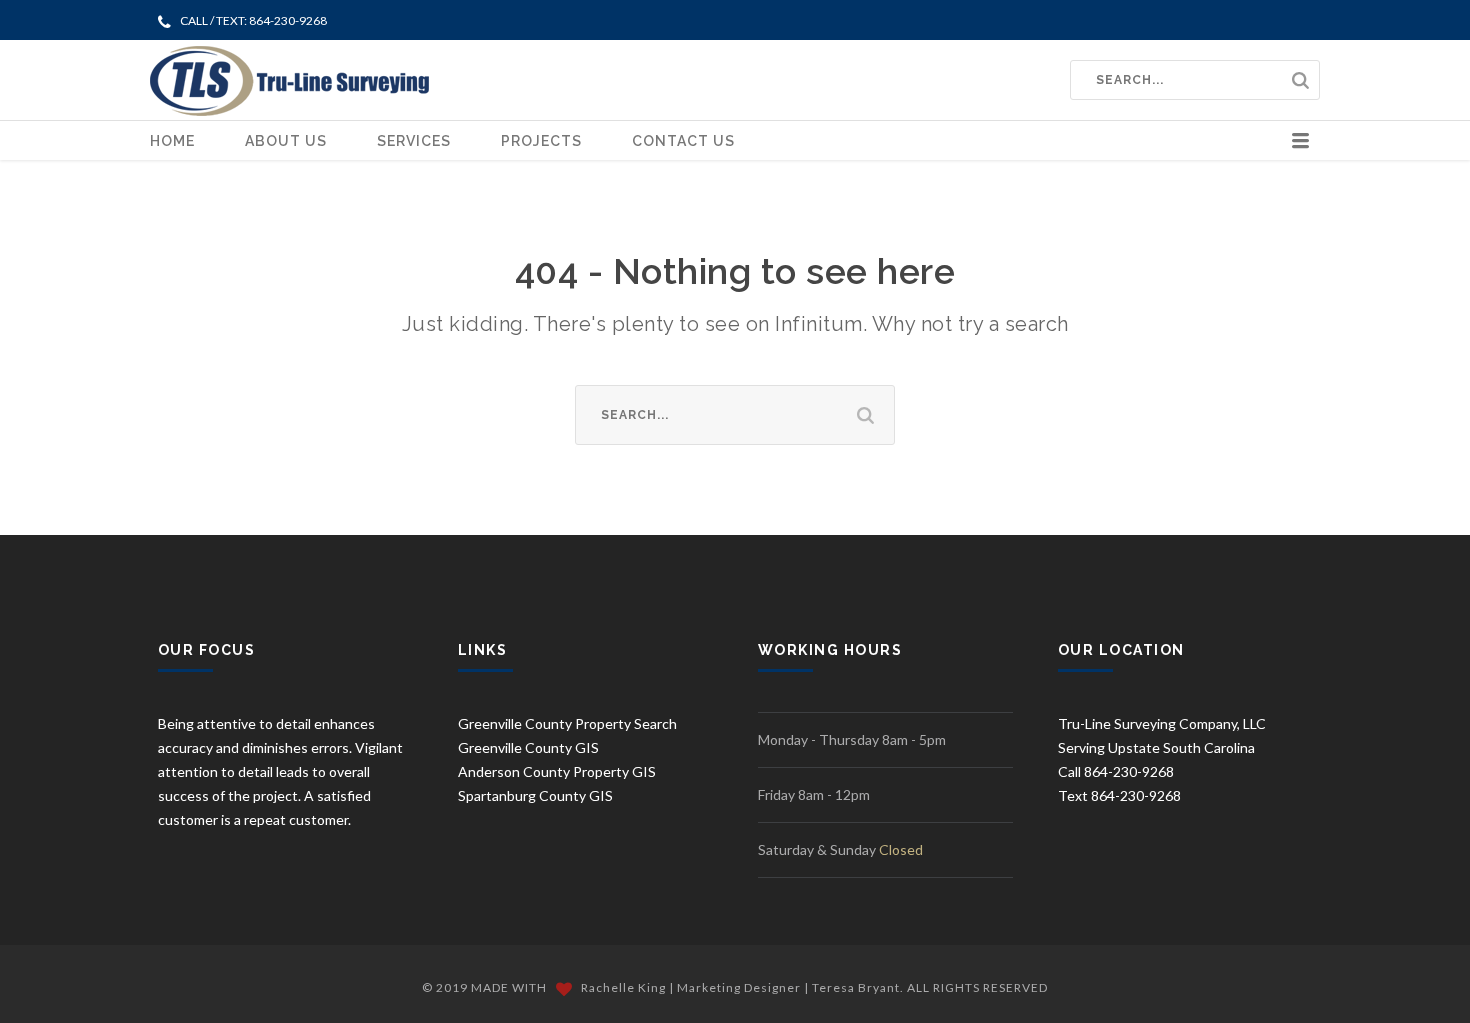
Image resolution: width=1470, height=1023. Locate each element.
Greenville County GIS (528, 747)
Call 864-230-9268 (1116, 771)
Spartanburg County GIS (535, 795)
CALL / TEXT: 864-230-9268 (253, 20)
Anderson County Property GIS (557, 771)
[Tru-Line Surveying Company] (289, 80)
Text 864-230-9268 (1119, 795)
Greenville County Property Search (567, 723)
